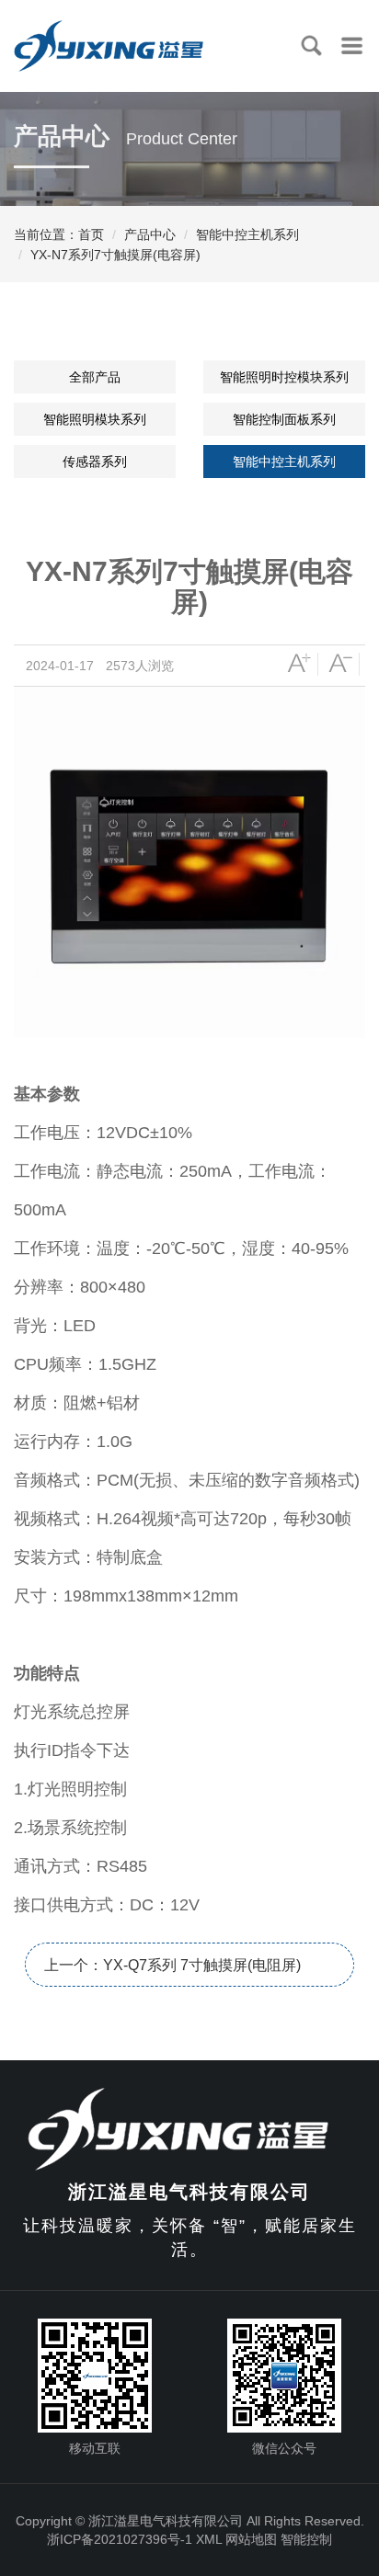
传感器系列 (95, 462)
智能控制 (306, 2539)
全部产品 (95, 377)
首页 (91, 234)
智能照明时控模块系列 (284, 377)
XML (209, 2539)
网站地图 (251, 2539)
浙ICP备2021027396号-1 (120, 2539)
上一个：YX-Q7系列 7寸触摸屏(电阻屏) (172, 1965)
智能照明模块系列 (95, 419)
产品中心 (150, 234)
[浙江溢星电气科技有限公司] (189, 2127)
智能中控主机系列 (247, 234)
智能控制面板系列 (284, 419)
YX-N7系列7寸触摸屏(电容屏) (115, 255)
